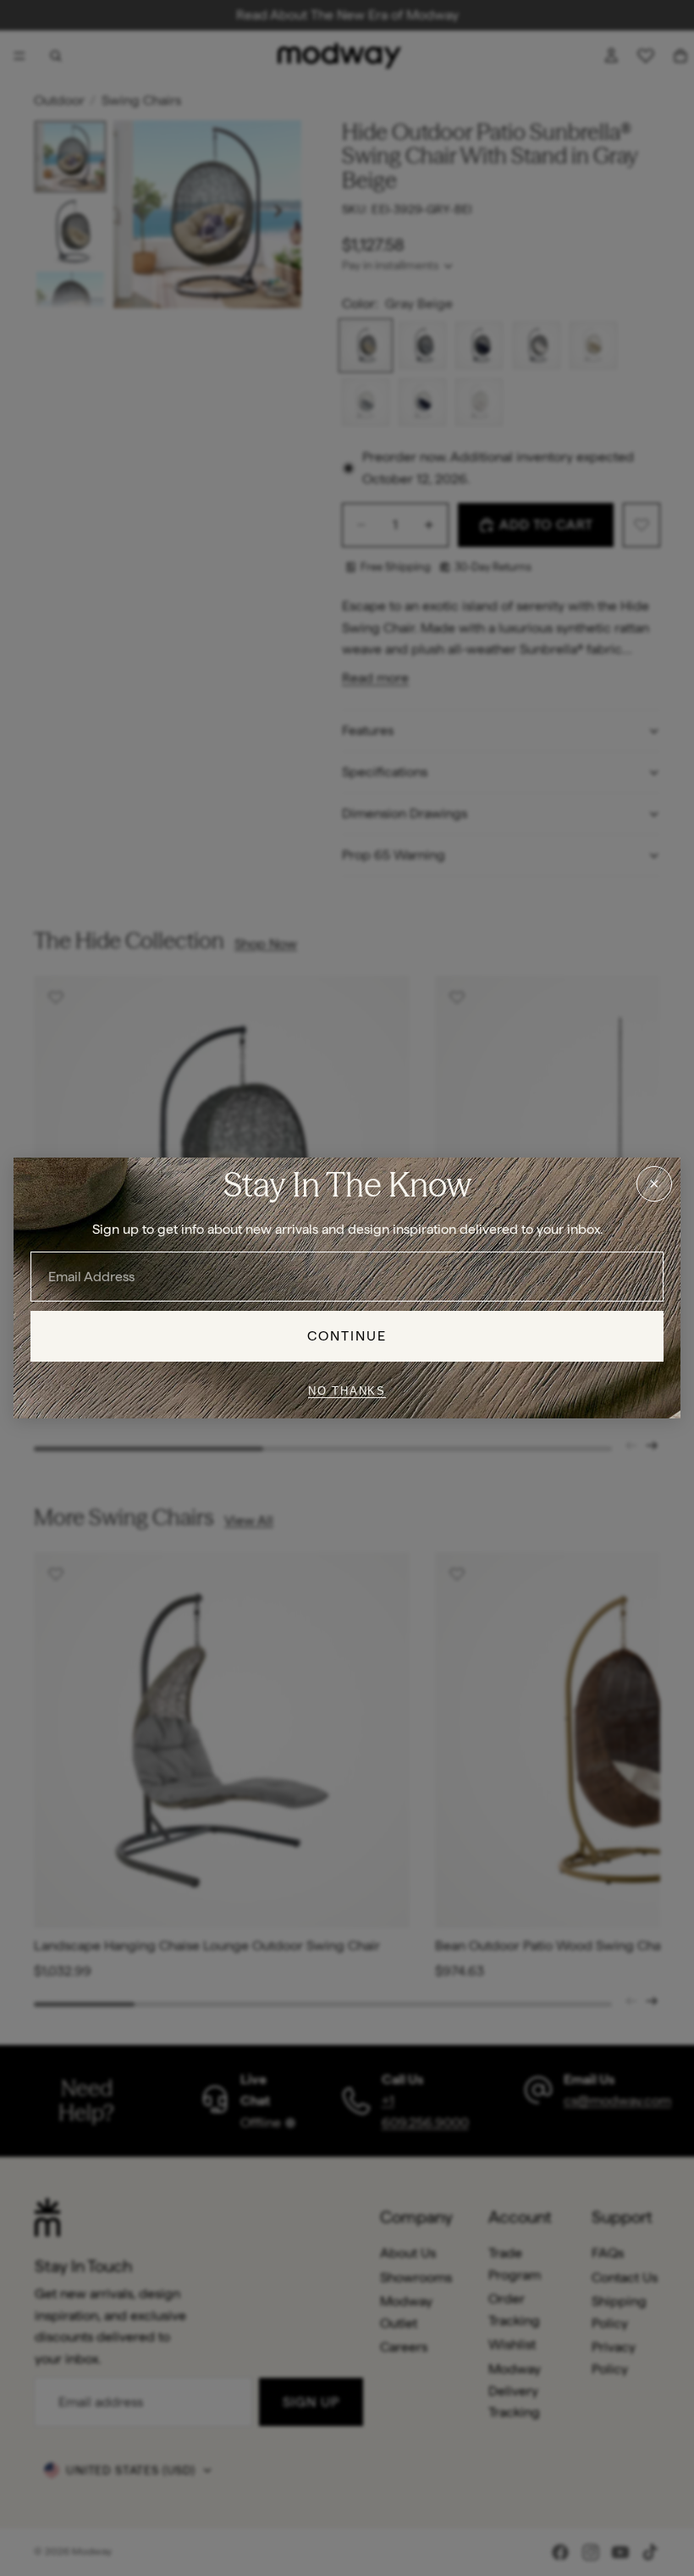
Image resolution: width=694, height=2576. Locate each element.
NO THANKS (347, 1391)
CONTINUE (347, 1336)
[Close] (654, 1184)
